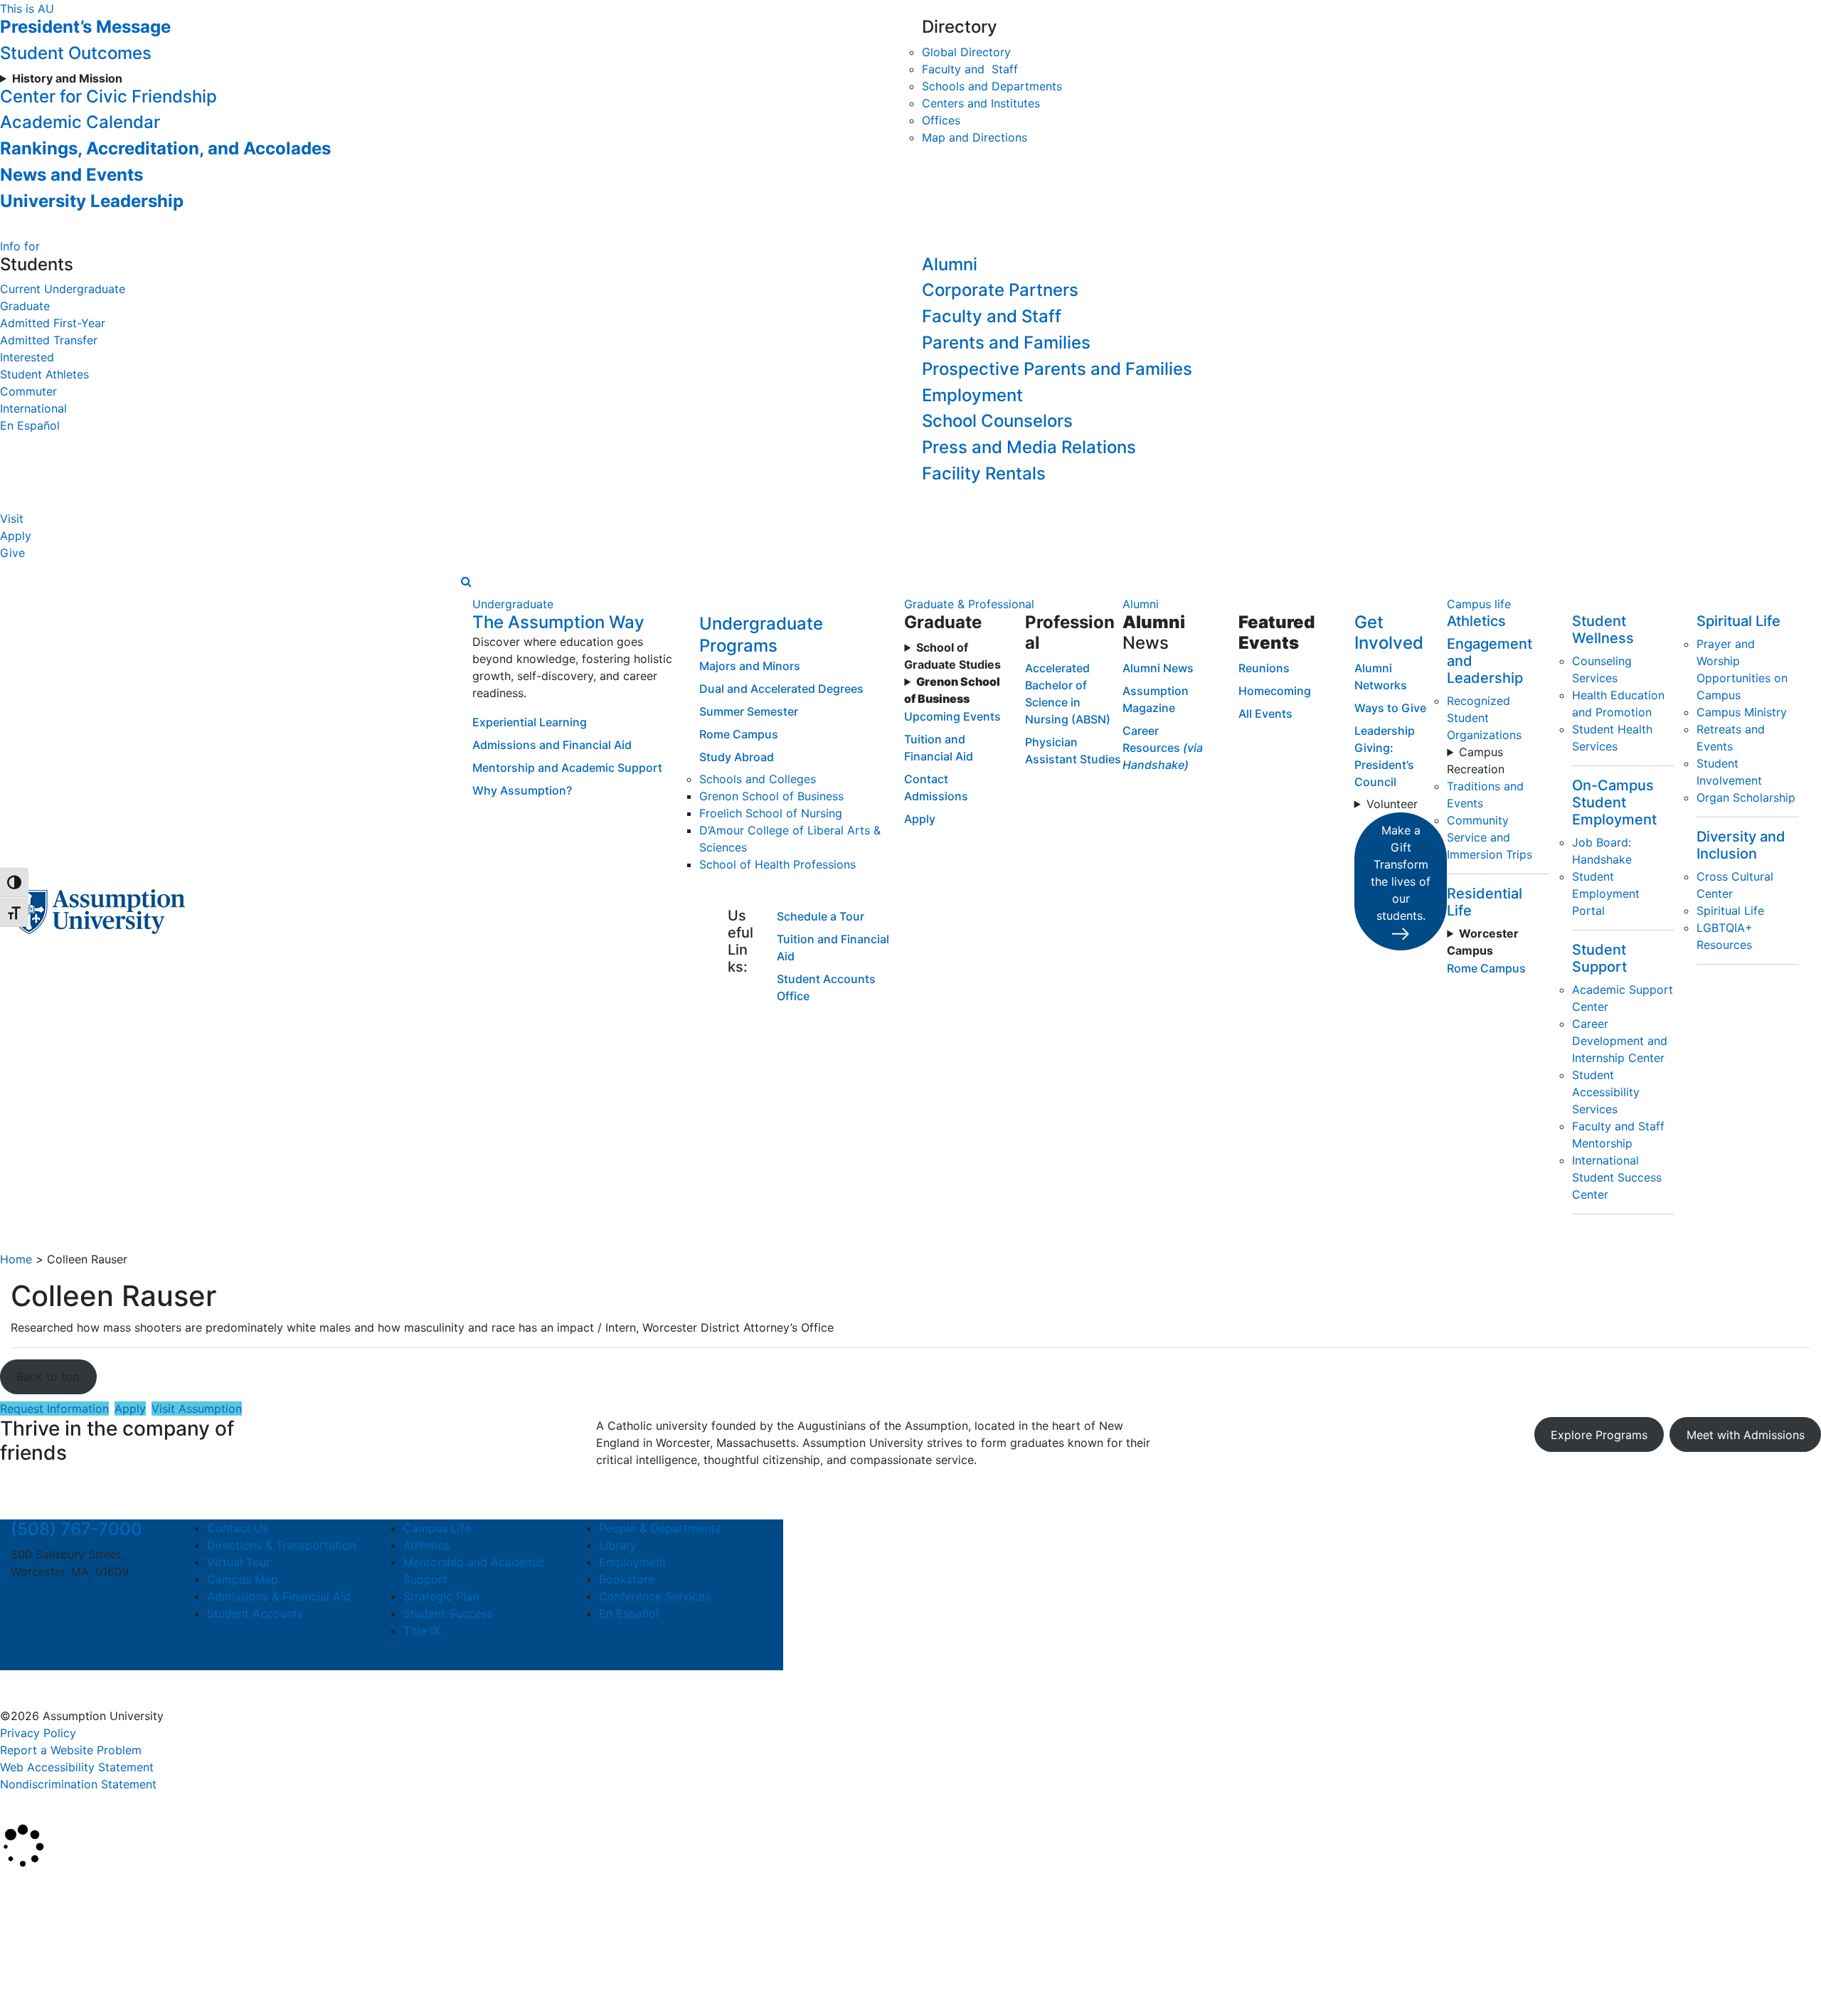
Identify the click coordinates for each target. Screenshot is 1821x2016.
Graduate (25, 306)
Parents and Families (1006, 343)
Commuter (28, 391)
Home (16, 1259)
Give (12, 553)
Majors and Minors (750, 666)
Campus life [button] (1479, 604)
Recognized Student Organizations (1484, 718)
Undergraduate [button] (513, 604)
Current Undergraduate (63, 289)
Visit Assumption (197, 1408)
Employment (972, 395)
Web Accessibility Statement (77, 1767)
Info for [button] (20, 246)
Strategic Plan (441, 1596)
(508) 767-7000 (76, 1529)
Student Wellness (1603, 630)
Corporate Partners (1000, 290)
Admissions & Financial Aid (279, 1596)
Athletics (1476, 621)
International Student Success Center (1617, 1177)
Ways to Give (1390, 708)
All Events (1265, 713)
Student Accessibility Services (1606, 1092)
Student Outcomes (76, 53)
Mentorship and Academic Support (567, 768)
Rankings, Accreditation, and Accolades (165, 148)
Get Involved (1389, 632)
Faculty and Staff (970, 69)
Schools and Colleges (758, 779)
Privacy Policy (38, 1733)
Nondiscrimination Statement (78, 1784)
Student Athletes (44, 374)
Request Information (54, 1408)
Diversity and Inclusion (1741, 845)
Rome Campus (739, 734)
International (33, 408)
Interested (27, 357)
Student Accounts (255, 1613)
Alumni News (1158, 668)
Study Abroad (737, 757)
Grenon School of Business (771, 796)
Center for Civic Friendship (108, 96)
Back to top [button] (48, 1376)
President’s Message (85, 27)
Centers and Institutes (981, 103)
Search (31, 1969)
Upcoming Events (952, 716)
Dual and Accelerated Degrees (781, 689)
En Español (30, 425)
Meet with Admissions (1746, 1435)
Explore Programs (1599, 1435)
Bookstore (627, 1579)
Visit (12, 519)
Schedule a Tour (821, 916)
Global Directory (966, 52)
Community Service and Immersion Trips (1490, 837)
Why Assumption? (522, 790)
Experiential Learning (530, 722)
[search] (466, 581)
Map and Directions (975, 137)
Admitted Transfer (49, 340)
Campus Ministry (1742, 712)
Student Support (1599, 958)
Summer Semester (749, 711)
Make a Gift (1401, 873)
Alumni (950, 264)
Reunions (1264, 668)
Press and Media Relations (1029, 447)
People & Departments (660, 1528)
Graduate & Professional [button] (969, 604)
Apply (16, 536)
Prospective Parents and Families (1057, 369)
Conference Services (655, 1596)
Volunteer (1392, 804)
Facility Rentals (984, 473)
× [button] (16, 1890)
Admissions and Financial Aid (552, 745)
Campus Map (243, 1579)
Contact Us (238, 1528)
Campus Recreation (1476, 760)
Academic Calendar (80, 122)
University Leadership (92, 201)
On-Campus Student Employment (1614, 802)
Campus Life (437, 1528)
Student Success (448, 1613)
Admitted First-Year (53, 323)
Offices (941, 120)
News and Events (71, 175)
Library (618, 1545)
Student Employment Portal (1606, 893)
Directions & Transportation (281, 1545)
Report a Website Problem (71, 1750)
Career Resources (1163, 748)
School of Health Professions (777, 864)
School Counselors (997, 421)
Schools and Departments (992, 86)
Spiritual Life (1738, 621)
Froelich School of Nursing (771, 813)
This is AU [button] (27, 9)
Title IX (422, 1630)
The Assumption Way (558, 622)
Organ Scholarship (1746, 797)
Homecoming (1275, 691)
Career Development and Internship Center (1620, 1041)
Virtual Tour (239, 1562)
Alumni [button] (1141, 604)
